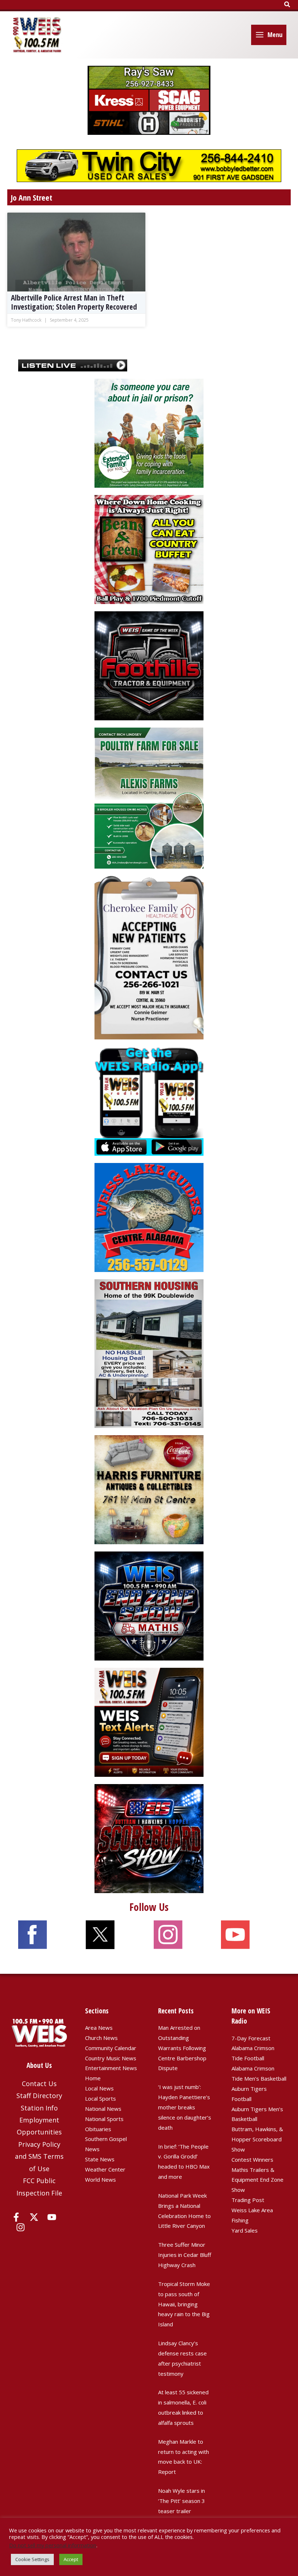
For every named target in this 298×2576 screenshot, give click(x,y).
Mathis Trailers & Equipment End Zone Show (257, 2180)
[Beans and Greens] (149, 549)
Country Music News (111, 2058)
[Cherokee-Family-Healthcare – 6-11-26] (149, 957)
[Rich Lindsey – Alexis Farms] (149, 797)
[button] (287, 5)
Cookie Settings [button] (32, 2559)
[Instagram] (21, 2227)
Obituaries (98, 2129)
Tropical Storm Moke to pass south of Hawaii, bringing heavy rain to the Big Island (184, 2304)
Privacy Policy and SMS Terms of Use (39, 2156)
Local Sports (100, 2098)
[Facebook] (16, 2217)
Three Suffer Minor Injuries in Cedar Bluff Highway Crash (185, 2255)
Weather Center (105, 2169)
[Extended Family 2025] (149, 432)
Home (93, 2078)
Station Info (39, 2108)
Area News (99, 2028)
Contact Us (39, 2084)
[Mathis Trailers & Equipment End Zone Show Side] (149, 1605)
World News (100, 2179)
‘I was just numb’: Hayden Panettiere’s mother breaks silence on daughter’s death (185, 2107)
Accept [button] (71, 2559)
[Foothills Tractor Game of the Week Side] (149, 665)
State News (100, 2159)
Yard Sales (245, 2230)
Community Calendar (111, 2048)
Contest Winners (252, 2160)
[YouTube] (52, 2217)
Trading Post (248, 2200)
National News (103, 2109)
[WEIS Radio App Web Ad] (149, 1100)
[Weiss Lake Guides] (149, 1217)
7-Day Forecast (251, 2038)
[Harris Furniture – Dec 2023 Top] (149, 1489)
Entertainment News (111, 2068)
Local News (99, 2088)
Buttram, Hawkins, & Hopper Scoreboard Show (257, 2139)
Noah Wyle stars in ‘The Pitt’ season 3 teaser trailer (182, 2501)
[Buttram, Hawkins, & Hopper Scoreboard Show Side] (149, 1838)
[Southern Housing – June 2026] (149, 1353)
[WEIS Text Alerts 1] (149, 1722)
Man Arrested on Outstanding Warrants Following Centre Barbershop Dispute (182, 2048)
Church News (101, 2038)
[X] (34, 2217)
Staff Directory (39, 2096)
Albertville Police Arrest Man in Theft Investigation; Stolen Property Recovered (74, 302)
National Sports (104, 2119)
